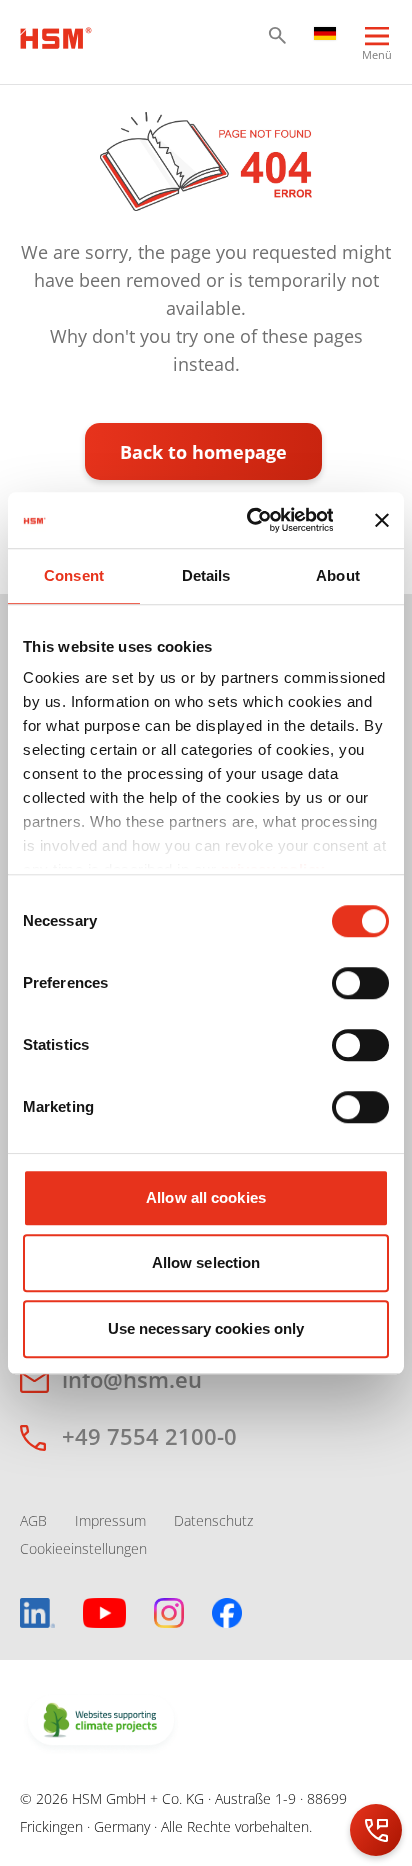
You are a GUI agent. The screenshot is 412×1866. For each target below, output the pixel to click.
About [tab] (338, 575)
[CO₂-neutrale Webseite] (101, 1722)
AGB (33, 1520)
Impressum (110, 1520)
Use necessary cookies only (206, 1328)
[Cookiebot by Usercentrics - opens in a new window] (251, 520)
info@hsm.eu (132, 1379)
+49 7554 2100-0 (149, 1436)
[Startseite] (56, 36)
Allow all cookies (206, 1197)
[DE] (325, 32)
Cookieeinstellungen (83, 1548)
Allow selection (206, 1262)
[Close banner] (382, 520)
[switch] (360, 983)
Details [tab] (206, 575)
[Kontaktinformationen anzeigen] (376, 1830)
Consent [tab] (74, 575)
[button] (277, 35)
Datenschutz (213, 1520)
